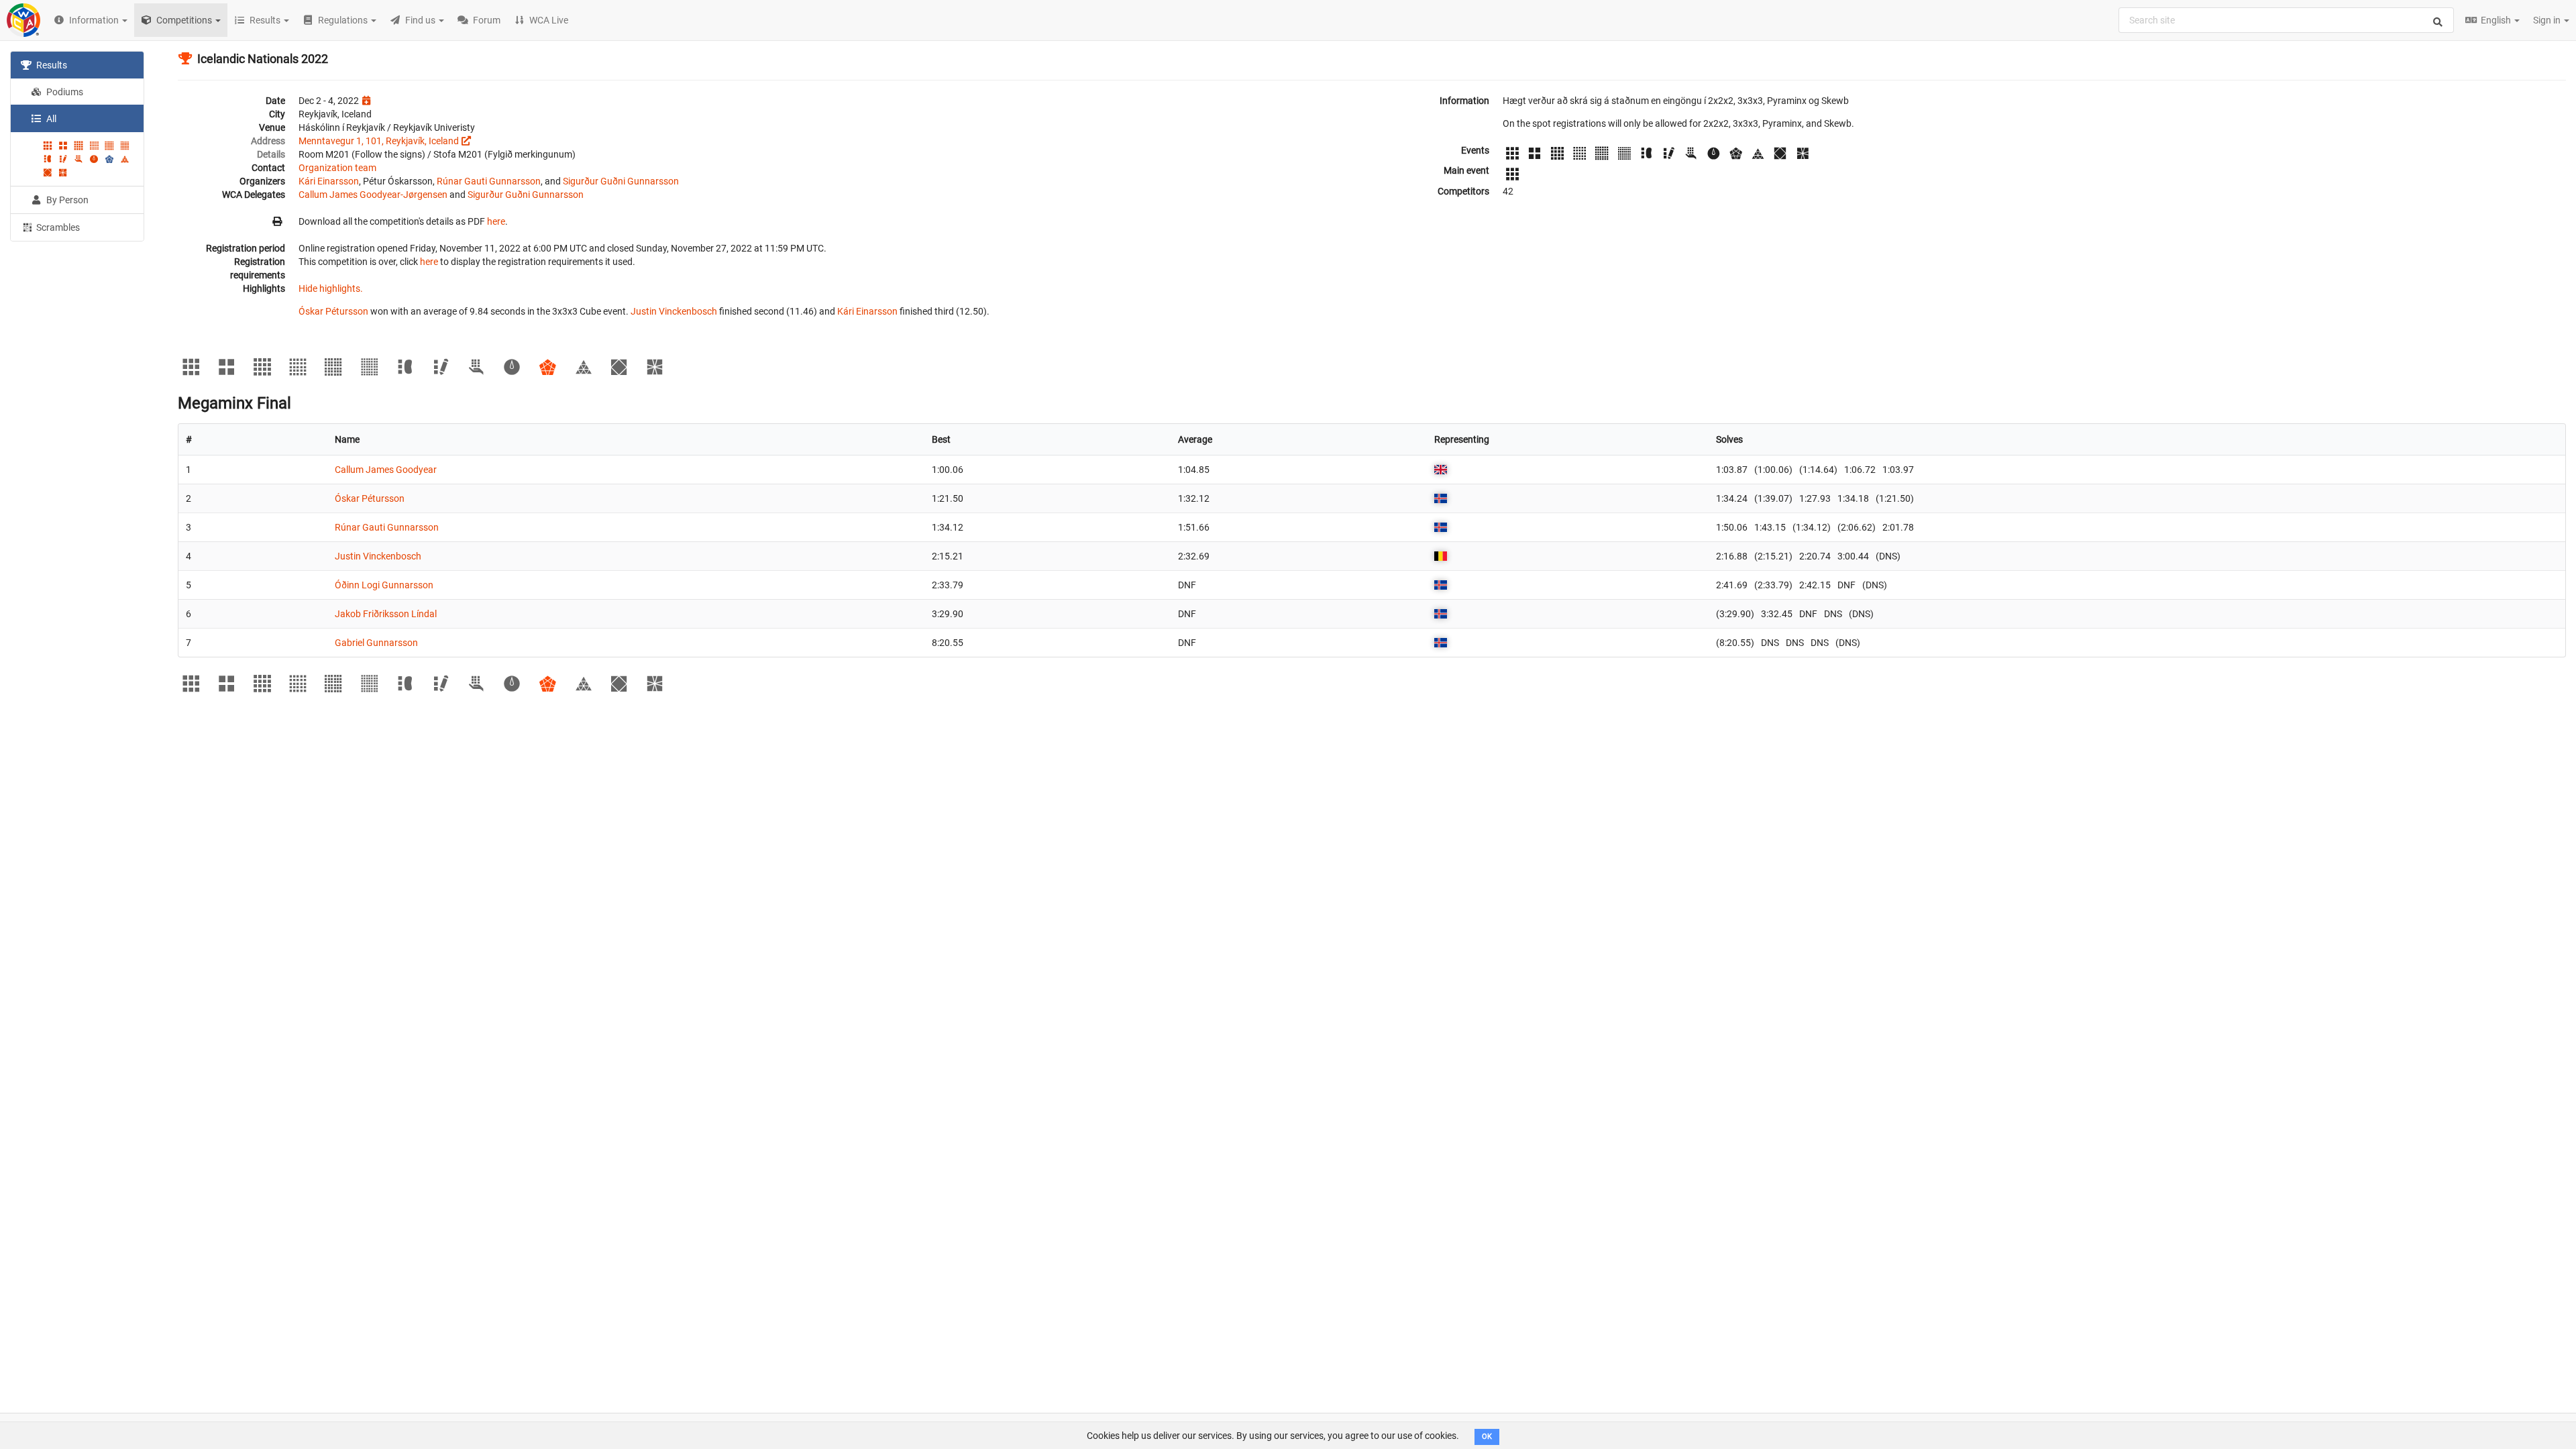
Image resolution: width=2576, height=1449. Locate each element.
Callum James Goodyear (386, 470)
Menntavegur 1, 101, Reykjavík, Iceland (379, 141)
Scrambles (57, 227)
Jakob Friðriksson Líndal (386, 614)
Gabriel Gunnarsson (376, 643)
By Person (66, 200)
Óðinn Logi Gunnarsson (384, 585)
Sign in (2548, 20)
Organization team (337, 168)
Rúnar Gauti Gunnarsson (489, 181)
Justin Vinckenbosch (674, 311)
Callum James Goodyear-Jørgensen (373, 195)
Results (51, 65)
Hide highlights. (331, 288)
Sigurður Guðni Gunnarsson (621, 181)
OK (1487, 1437)
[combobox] (2286, 20)
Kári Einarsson (329, 181)
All (50, 119)
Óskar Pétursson (333, 311)
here (496, 221)
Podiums (64, 92)
